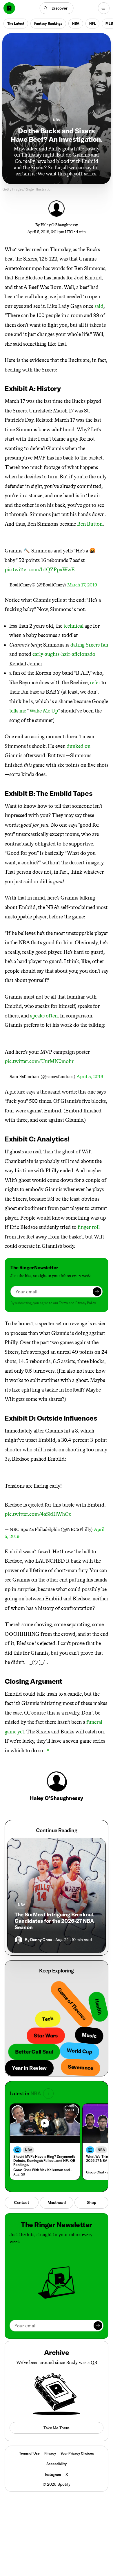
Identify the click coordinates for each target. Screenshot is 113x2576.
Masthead (57, 2202)
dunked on (79, 746)
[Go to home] (9, 8)
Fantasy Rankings (48, 23)
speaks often (44, 1016)
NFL (92, 23)
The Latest (16, 23)
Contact (22, 2202)
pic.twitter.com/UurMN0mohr (39, 1061)
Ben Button (90, 524)
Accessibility (56, 2464)
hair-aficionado (78, 654)
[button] (57, 8)
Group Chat (95, 2172)
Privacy (50, 2453)
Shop (92, 2202)
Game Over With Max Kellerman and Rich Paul (43, 2170)
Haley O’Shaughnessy (59, 225)
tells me (18, 711)
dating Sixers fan (89, 645)
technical (73, 626)
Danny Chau (41, 1940)
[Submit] (97, 1292)
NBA (76, 23)
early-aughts (46, 654)
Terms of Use (29, 2453)
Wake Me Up (44, 711)
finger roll (89, 1227)
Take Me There (57, 2428)
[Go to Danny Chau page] (19, 1940)
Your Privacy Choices (77, 2453)
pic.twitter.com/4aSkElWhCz (38, 1514)
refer (95, 683)
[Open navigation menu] (104, 8)
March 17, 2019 (82, 585)
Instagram (53, 2474)
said (99, 306)
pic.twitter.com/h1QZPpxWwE (40, 570)
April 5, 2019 (90, 1077)
